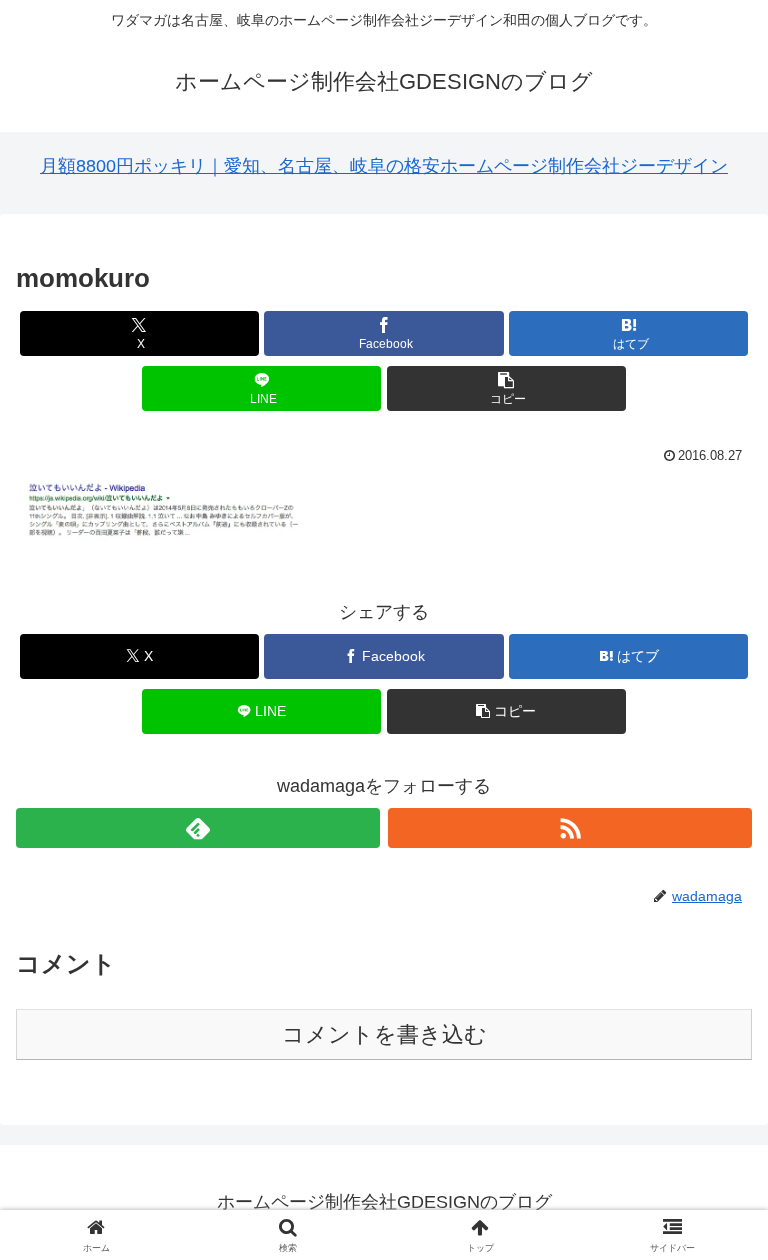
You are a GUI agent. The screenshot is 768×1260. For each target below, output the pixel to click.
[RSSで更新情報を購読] (570, 828)
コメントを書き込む (384, 1034)
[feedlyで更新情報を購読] (198, 828)
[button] (506, 388)
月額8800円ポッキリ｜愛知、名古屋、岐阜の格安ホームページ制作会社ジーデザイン (384, 166)
